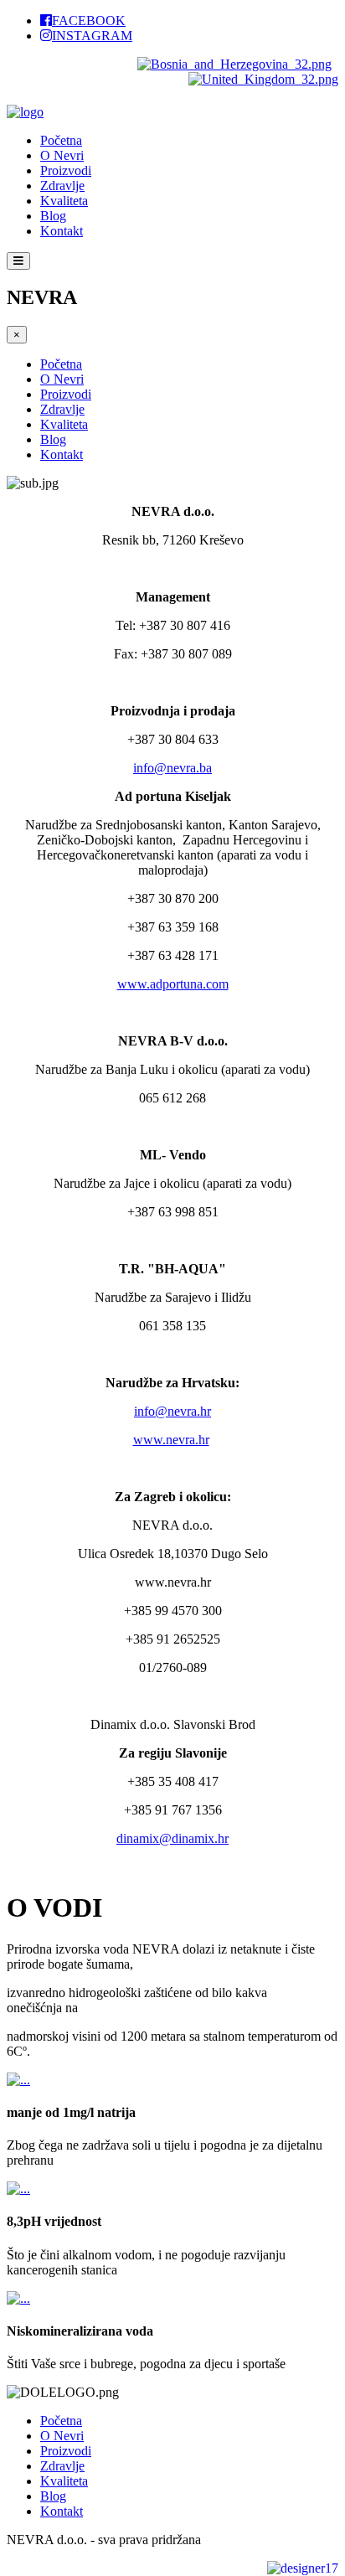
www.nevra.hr (171, 1440)
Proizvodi (66, 170)
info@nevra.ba (172, 768)
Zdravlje (62, 186)
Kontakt (62, 231)
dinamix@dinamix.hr (172, 1838)
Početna (61, 140)
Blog (53, 216)
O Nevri (62, 155)
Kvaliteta (64, 201)
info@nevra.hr (172, 1411)
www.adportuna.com (173, 984)
